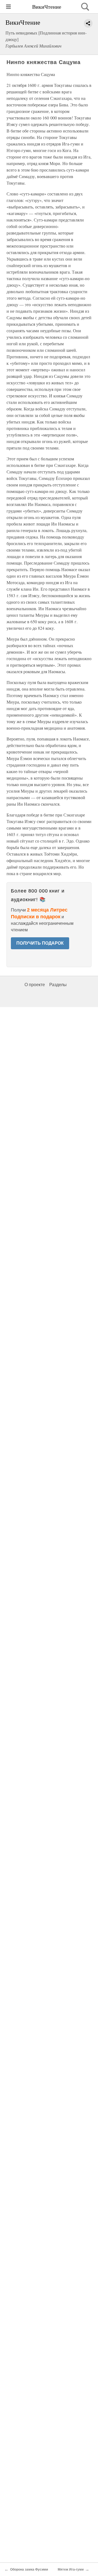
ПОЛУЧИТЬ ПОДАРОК (40, 943)
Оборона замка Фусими (29, 2569)
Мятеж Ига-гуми (71, 2569)
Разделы (58, 985)
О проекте (35, 985)
